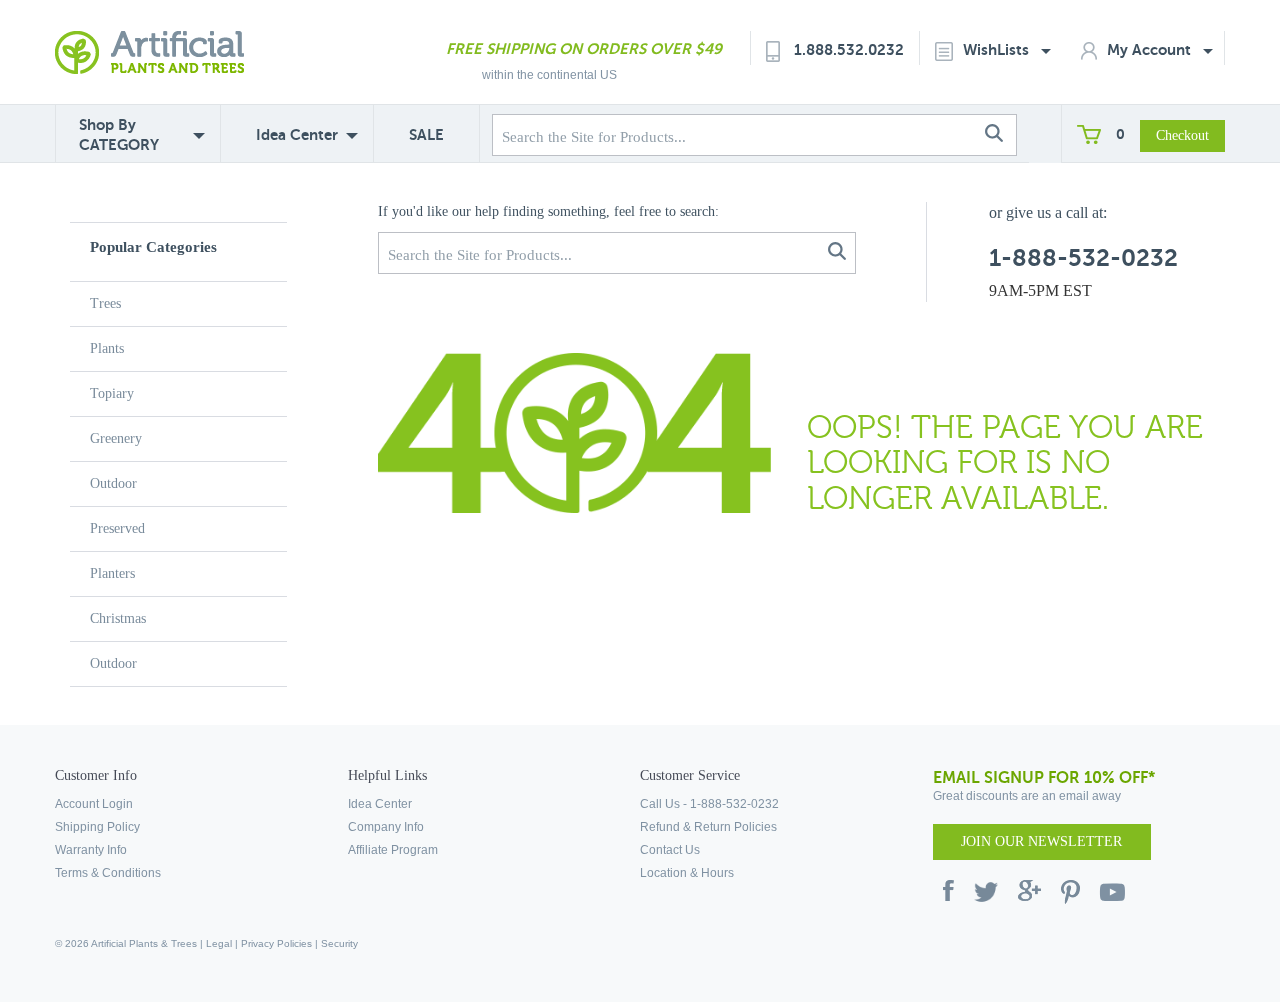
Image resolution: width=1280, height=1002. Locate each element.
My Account (1151, 49)
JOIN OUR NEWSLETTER (1041, 841)
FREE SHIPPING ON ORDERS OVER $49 (584, 48)
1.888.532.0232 (849, 49)
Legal (219, 943)
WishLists (998, 49)
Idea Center (297, 134)
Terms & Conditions (108, 873)
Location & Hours (687, 873)
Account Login (94, 804)
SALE (426, 134)
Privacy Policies (276, 943)
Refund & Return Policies (708, 827)
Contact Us (670, 850)
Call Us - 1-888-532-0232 (709, 804)
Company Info (386, 827)
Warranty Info (91, 850)
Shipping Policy (97, 827)
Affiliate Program (393, 850)
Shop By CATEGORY (119, 134)
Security (339, 943)
